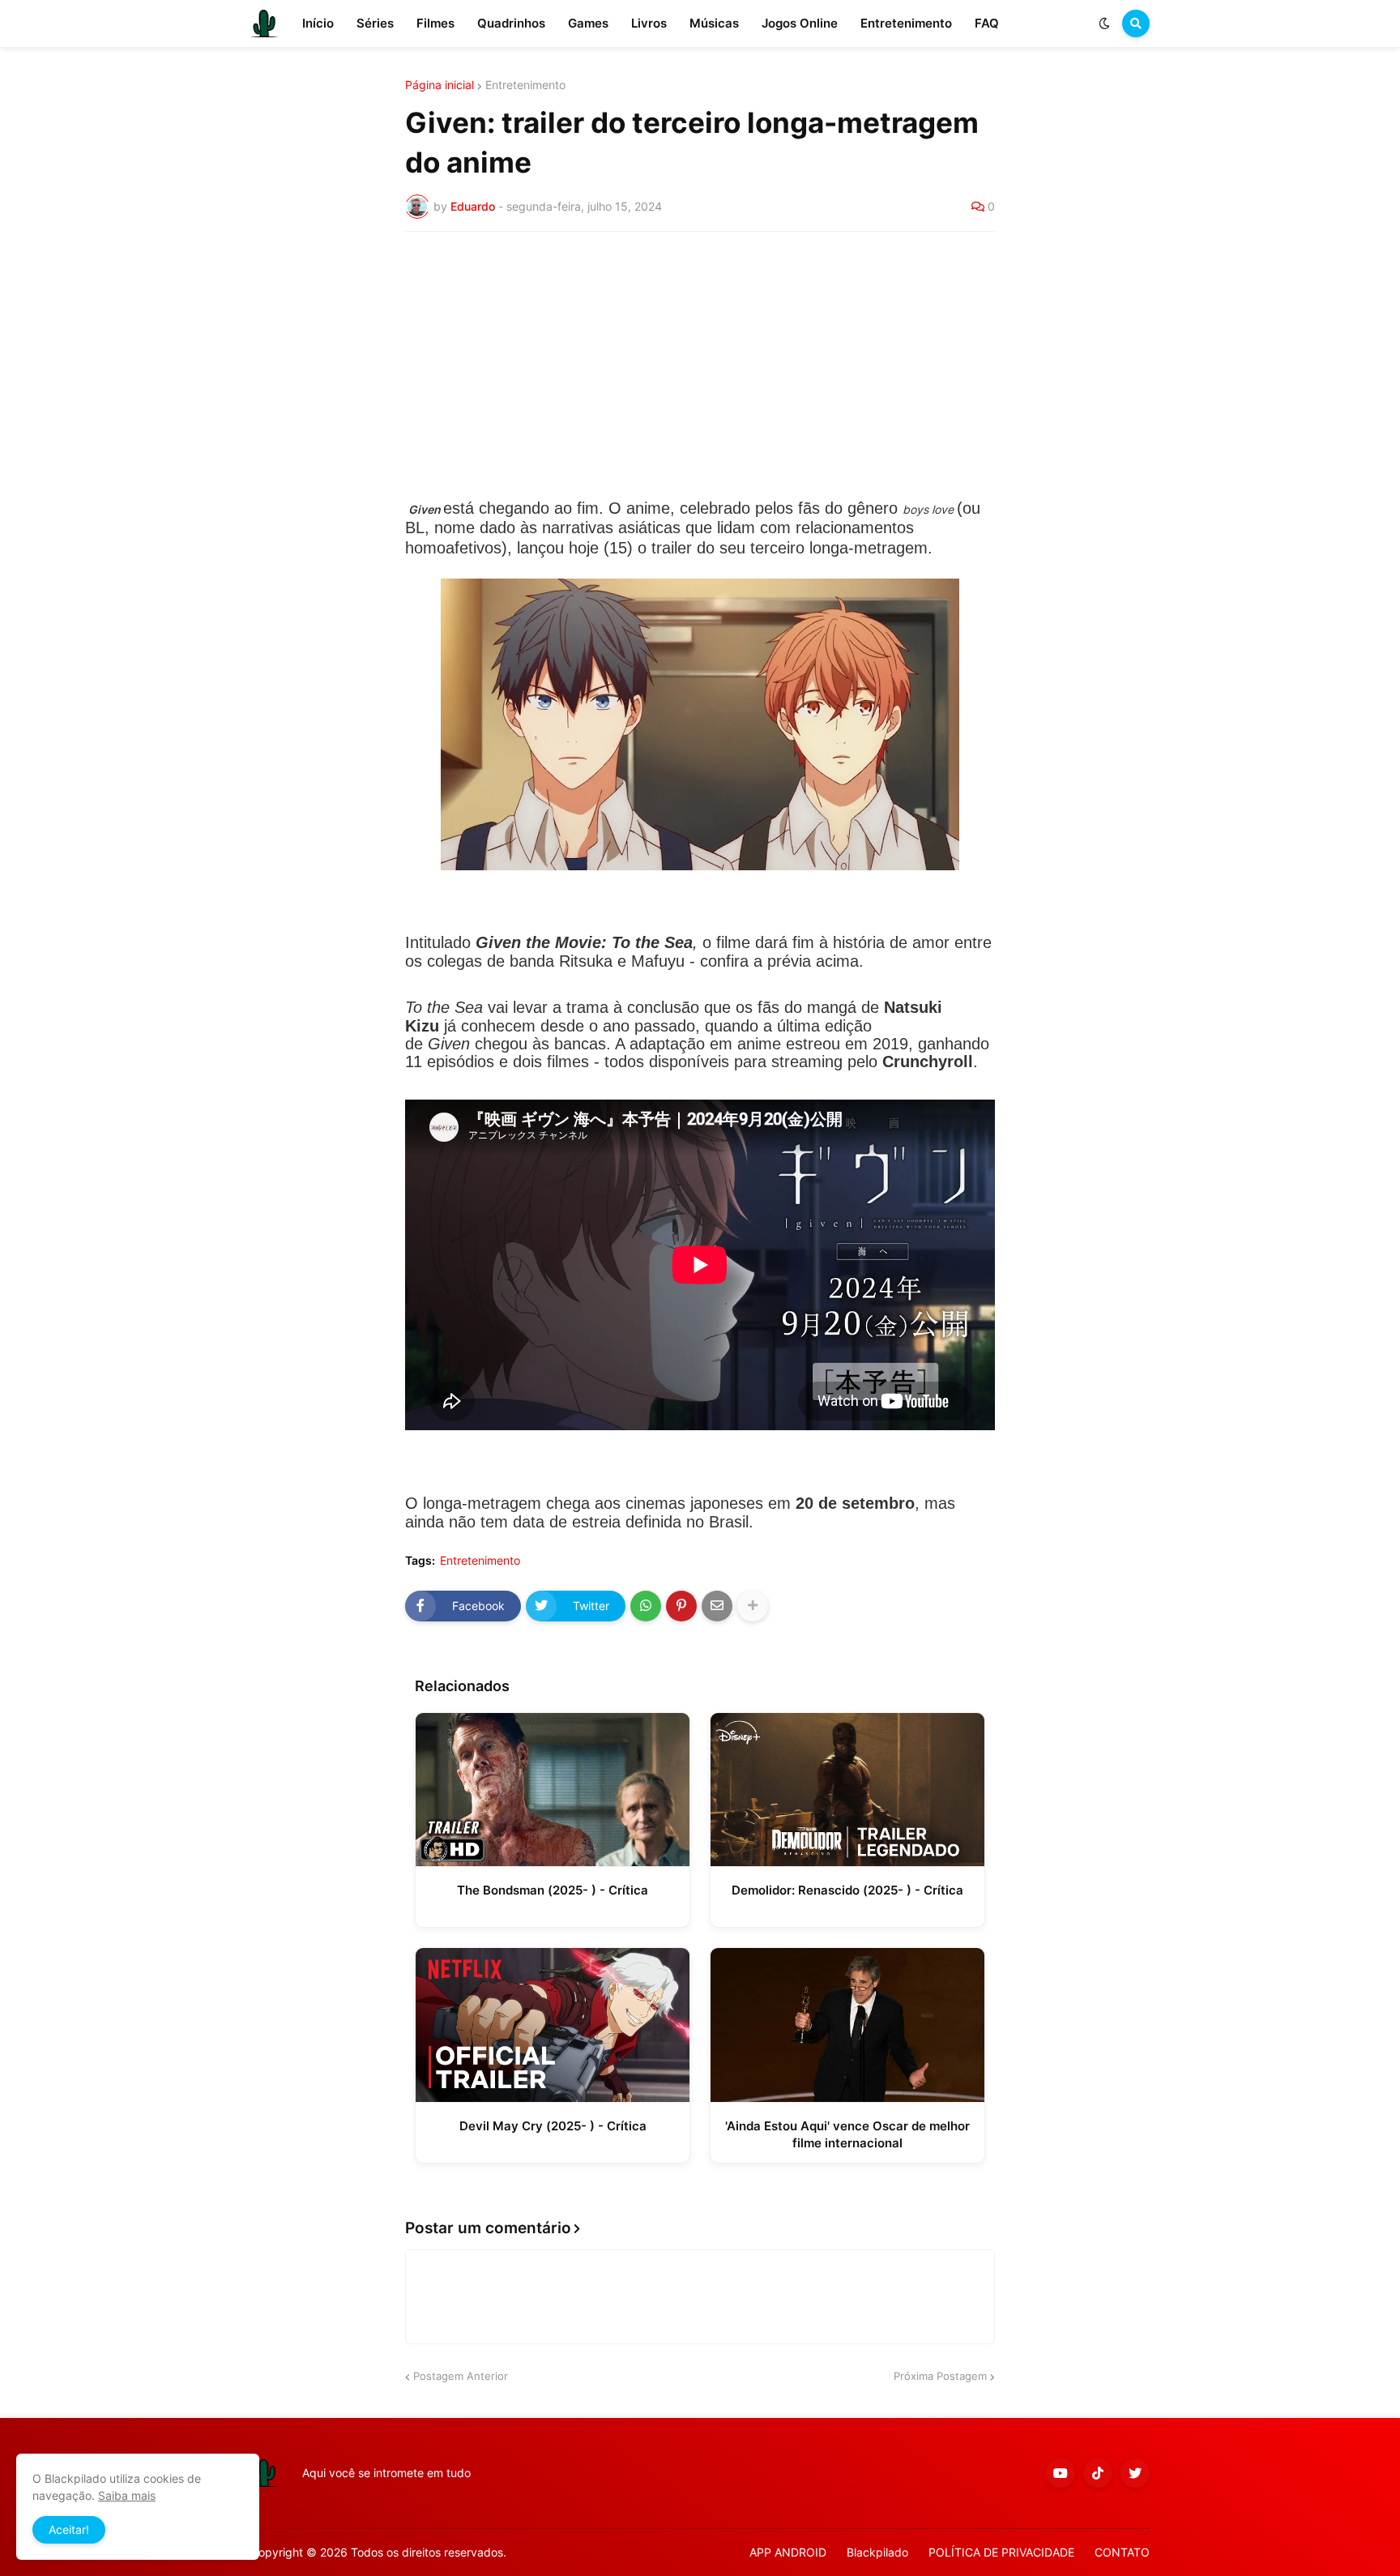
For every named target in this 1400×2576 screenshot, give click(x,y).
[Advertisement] (700, 365)
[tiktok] (1098, 2473)
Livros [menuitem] (649, 23)
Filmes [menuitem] (435, 23)
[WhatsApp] (646, 1606)
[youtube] (1061, 2473)
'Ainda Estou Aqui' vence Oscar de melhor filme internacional (847, 2134)
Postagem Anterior (461, 2376)
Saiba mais (127, 2495)
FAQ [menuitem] (987, 23)
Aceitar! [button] (69, 2529)
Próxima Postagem (940, 2376)
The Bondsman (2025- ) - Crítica (553, 1890)
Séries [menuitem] (375, 23)
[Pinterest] (681, 1606)
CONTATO (1122, 2552)
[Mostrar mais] (753, 1606)
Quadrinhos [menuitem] (511, 23)
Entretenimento (525, 85)
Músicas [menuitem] (714, 23)
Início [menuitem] (318, 23)
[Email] (717, 1606)
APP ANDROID (788, 2552)
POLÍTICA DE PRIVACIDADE (1001, 2552)
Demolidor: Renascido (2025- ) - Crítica (847, 1890)
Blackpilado (877, 2552)
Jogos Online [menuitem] (800, 23)
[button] (1104, 23)
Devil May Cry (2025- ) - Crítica (553, 2126)
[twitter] (1135, 2473)
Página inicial (440, 85)
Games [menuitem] (588, 23)
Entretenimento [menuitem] (906, 23)
